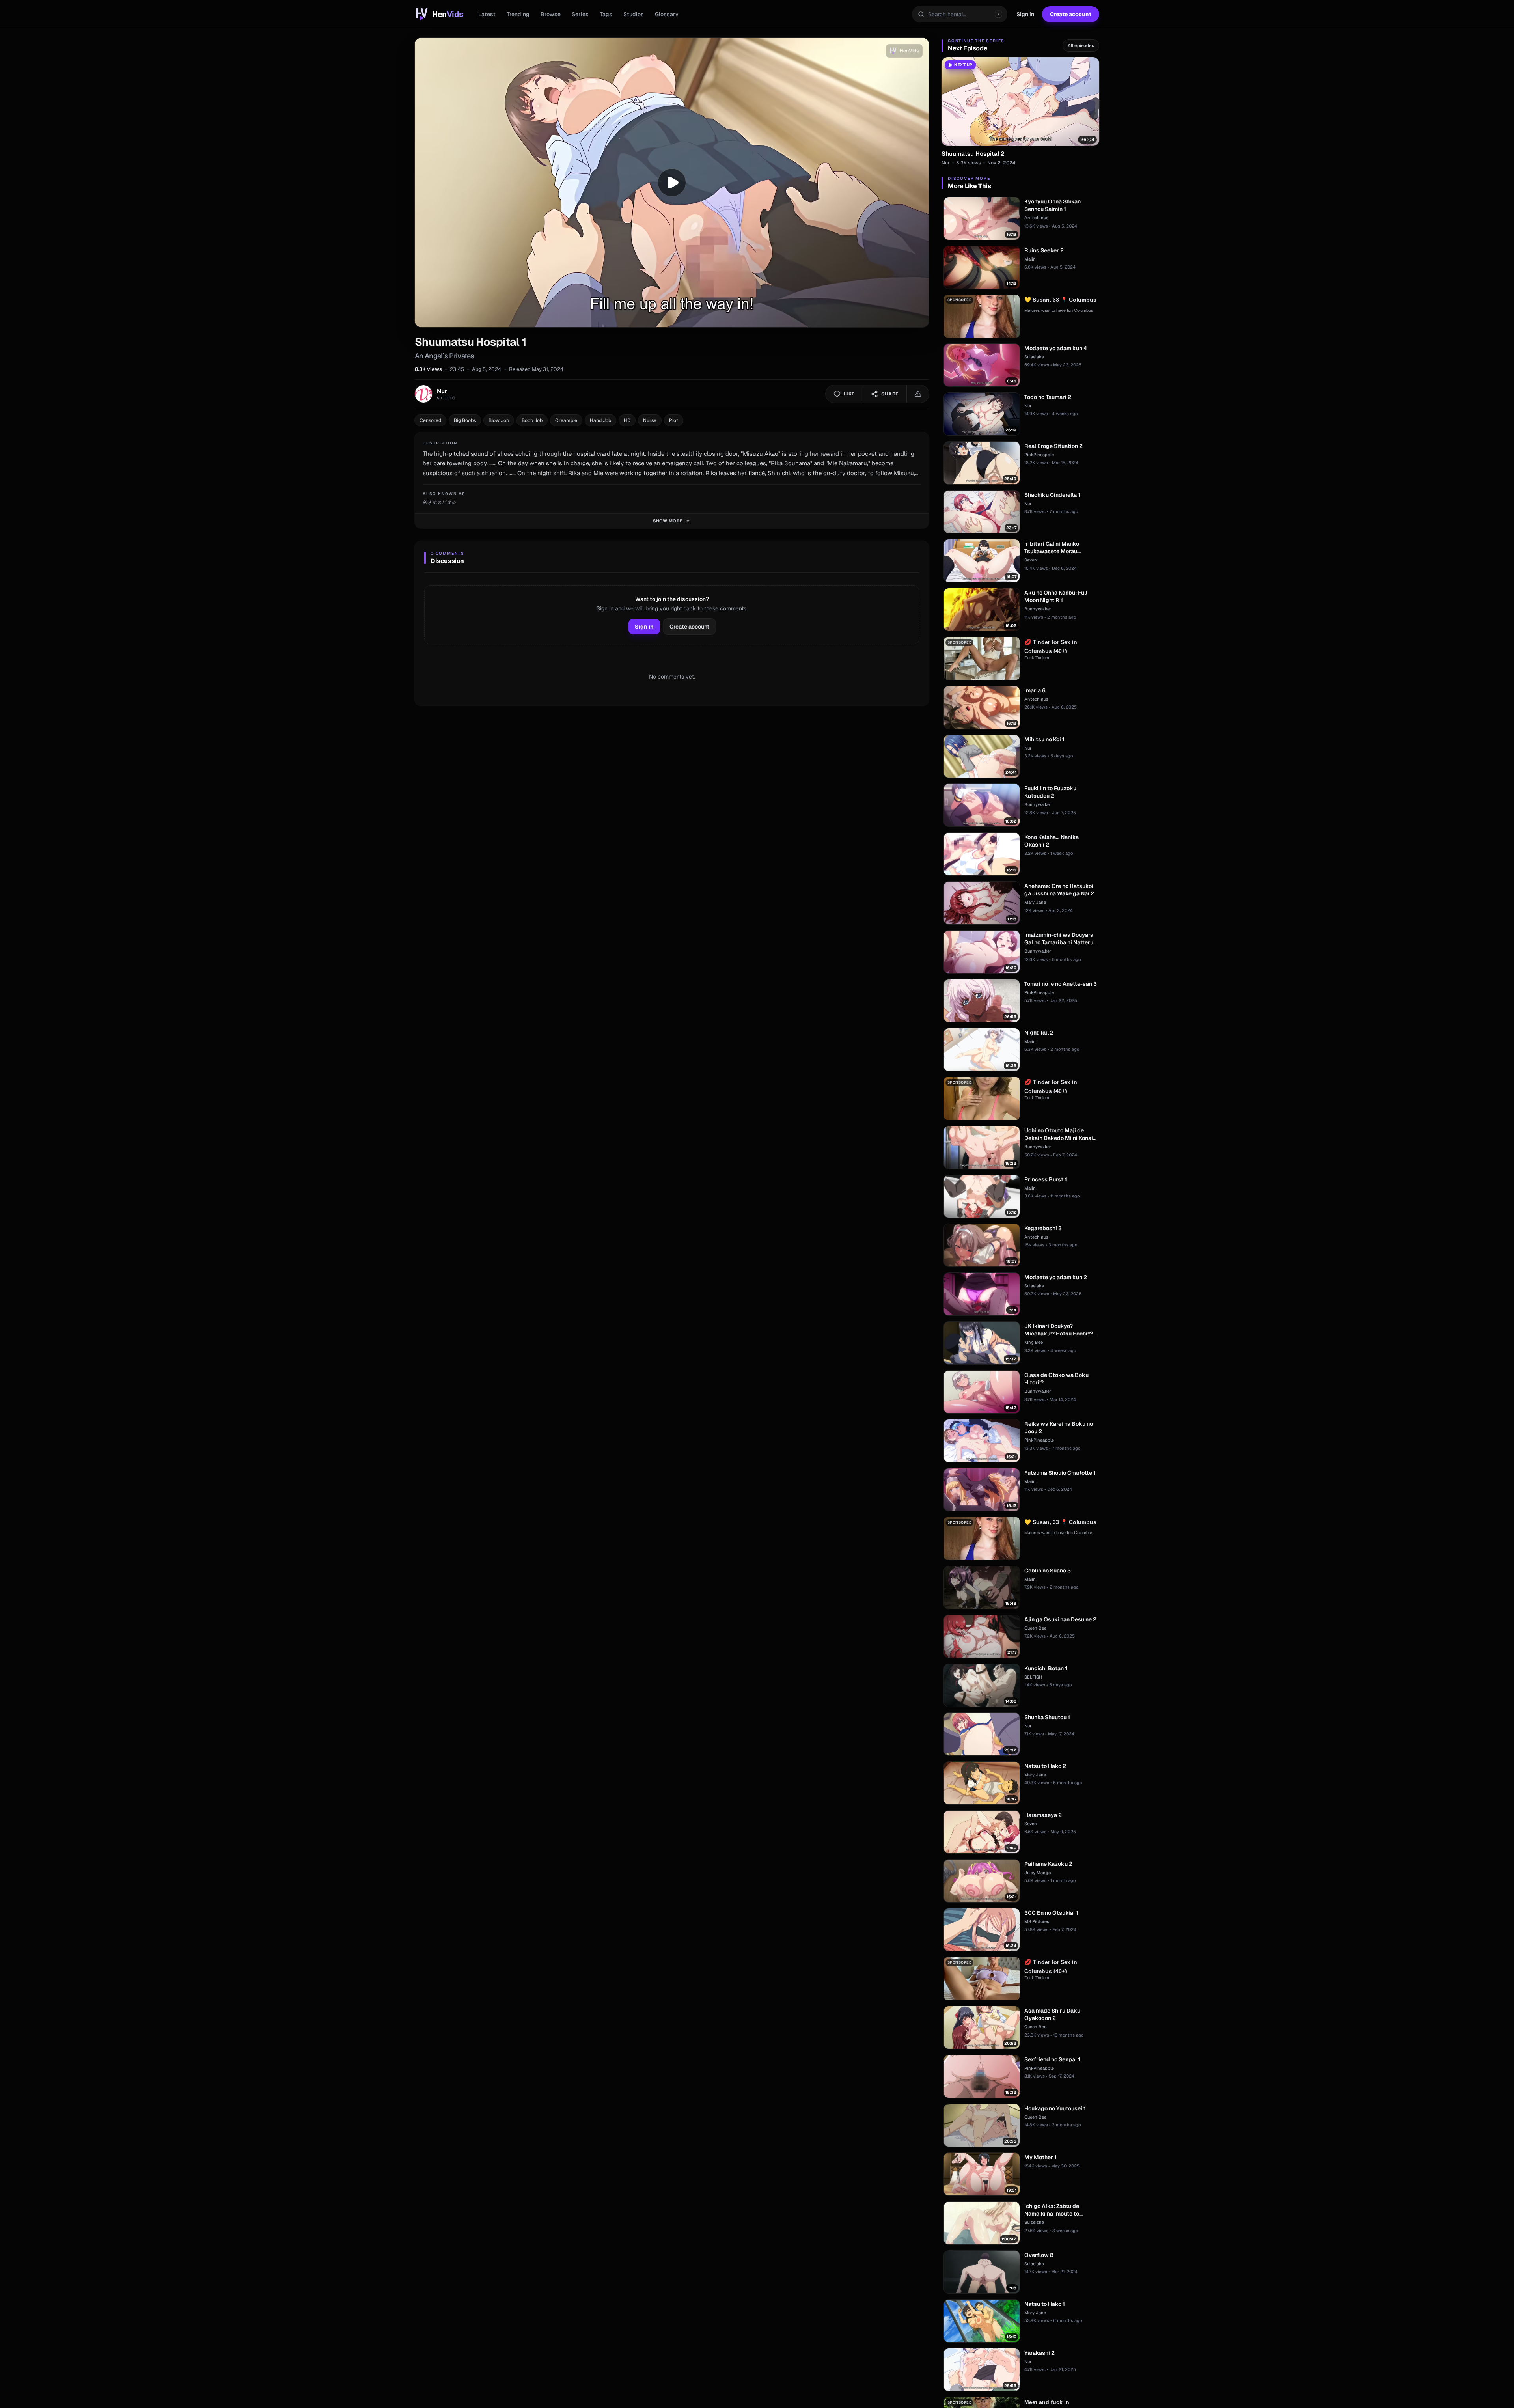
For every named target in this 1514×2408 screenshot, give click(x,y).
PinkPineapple (1039, 455)
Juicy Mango (1038, 1873)
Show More (668, 521)
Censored (430, 420)
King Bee (1034, 1342)
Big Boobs (465, 420)
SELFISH (1033, 1677)
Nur (946, 163)
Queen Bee (1035, 1628)
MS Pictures (1037, 1921)
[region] (672, 183)
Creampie (566, 420)
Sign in (1025, 14)
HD (627, 420)
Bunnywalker (1038, 609)
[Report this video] (918, 394)
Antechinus (1036, 218)
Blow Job (499, 420)
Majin (1030, 259)
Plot (674, 420)
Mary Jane (1035, 902)
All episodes (1081, 45)
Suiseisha (1034, 357)
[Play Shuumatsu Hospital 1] (672, 183)
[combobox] (960, 14)
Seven (1031, 560)
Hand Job (600, 420)
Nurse (650, 420)
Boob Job (532, 420)
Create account (1071, 14)
